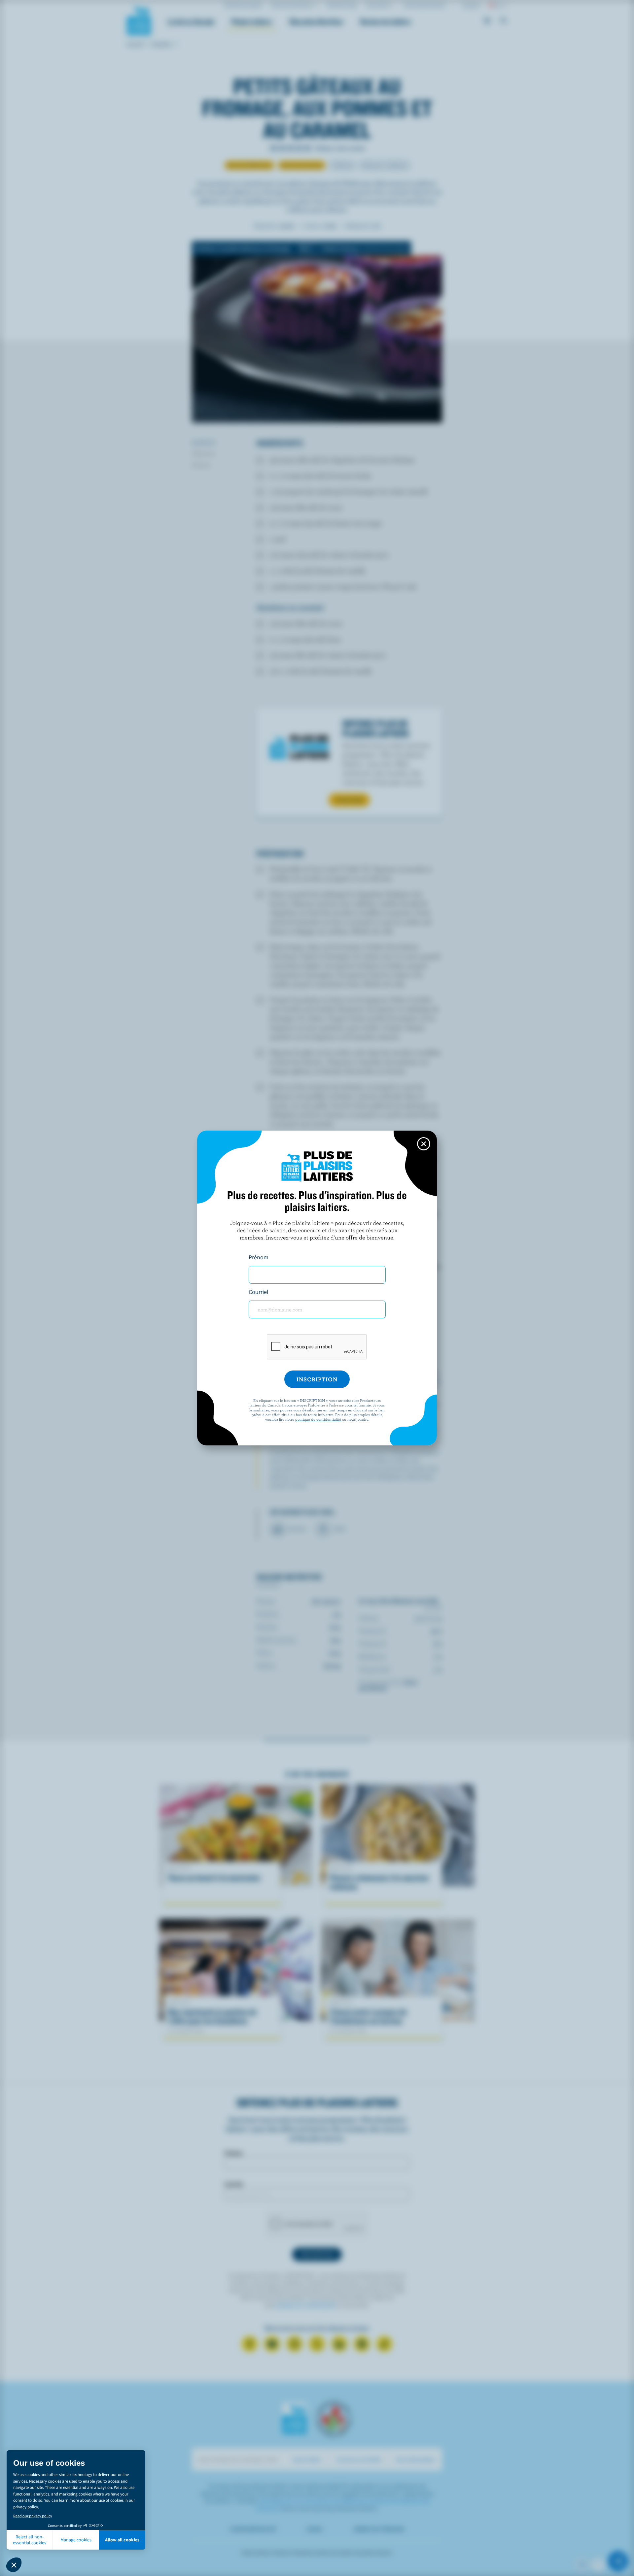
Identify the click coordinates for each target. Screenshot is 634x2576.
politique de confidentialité (318, 1419)
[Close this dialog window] (424, 1144)
